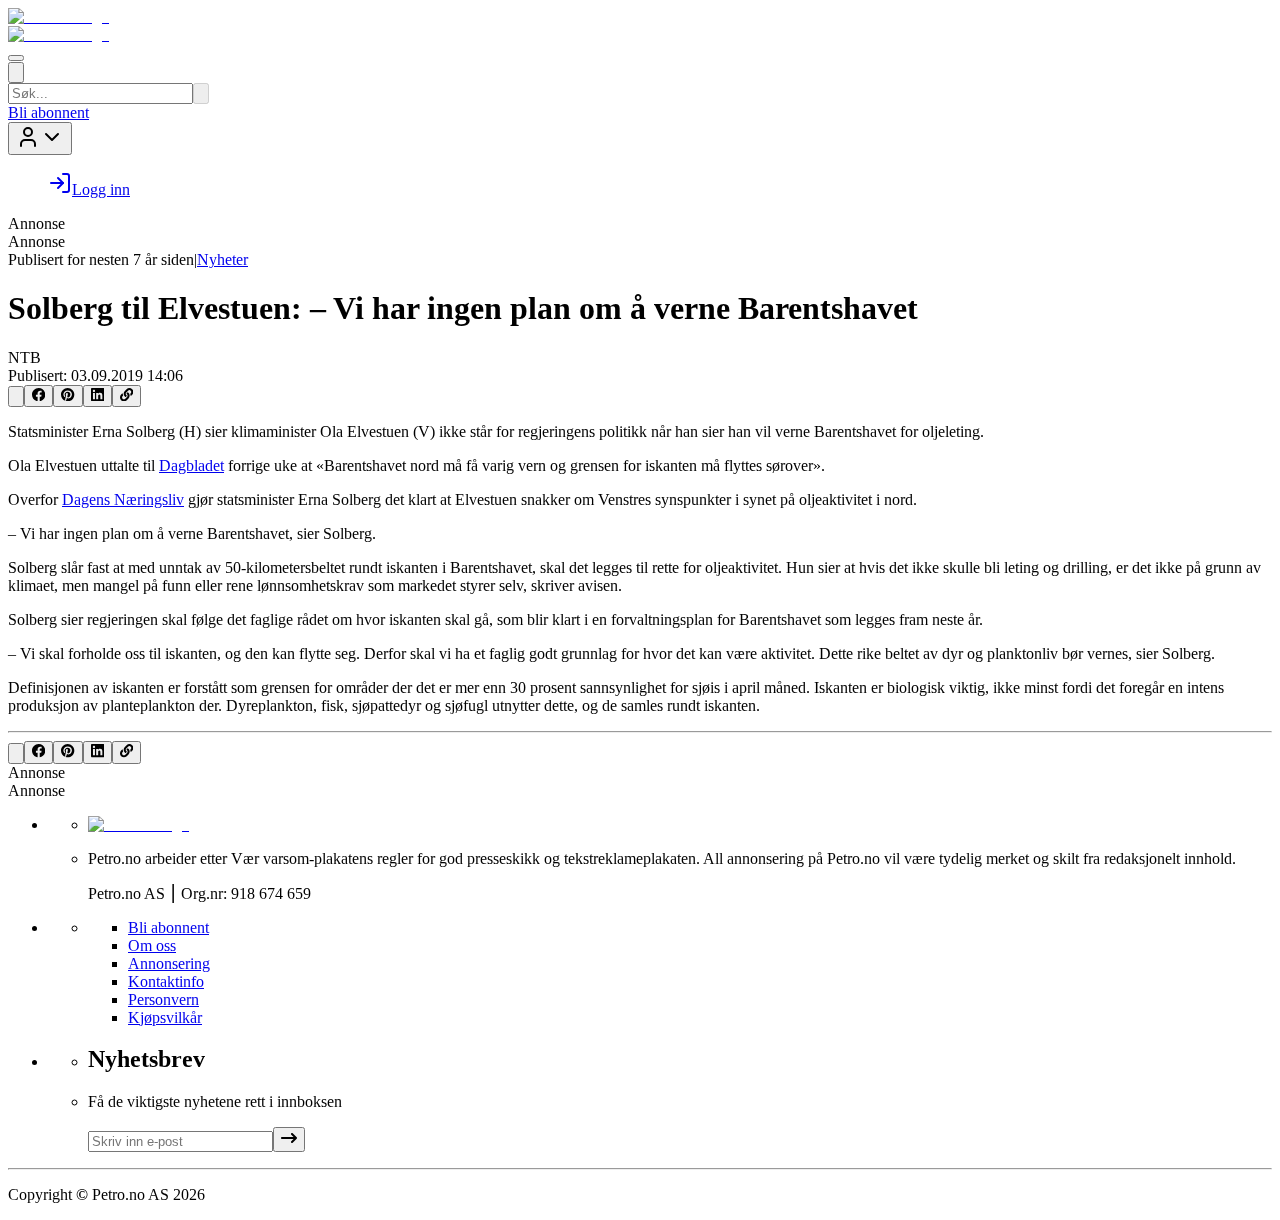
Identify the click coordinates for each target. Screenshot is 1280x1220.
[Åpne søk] (16, 72)
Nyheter (222, 259)
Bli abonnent (48, 112)
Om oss (152, 945)
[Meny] (16, 58)
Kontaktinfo (166, 981)
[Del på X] (16, 396)
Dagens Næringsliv (123, 499)
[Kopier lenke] (126, 396)
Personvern (163, 999)
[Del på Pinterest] (67, 396)
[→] (289, 1139)
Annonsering (169, 963)
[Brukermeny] (40, 138)
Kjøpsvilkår (165, 1017)
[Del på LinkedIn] (97, 396)
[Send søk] (201, 93)
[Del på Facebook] (38, 396)
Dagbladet (191, 465)
